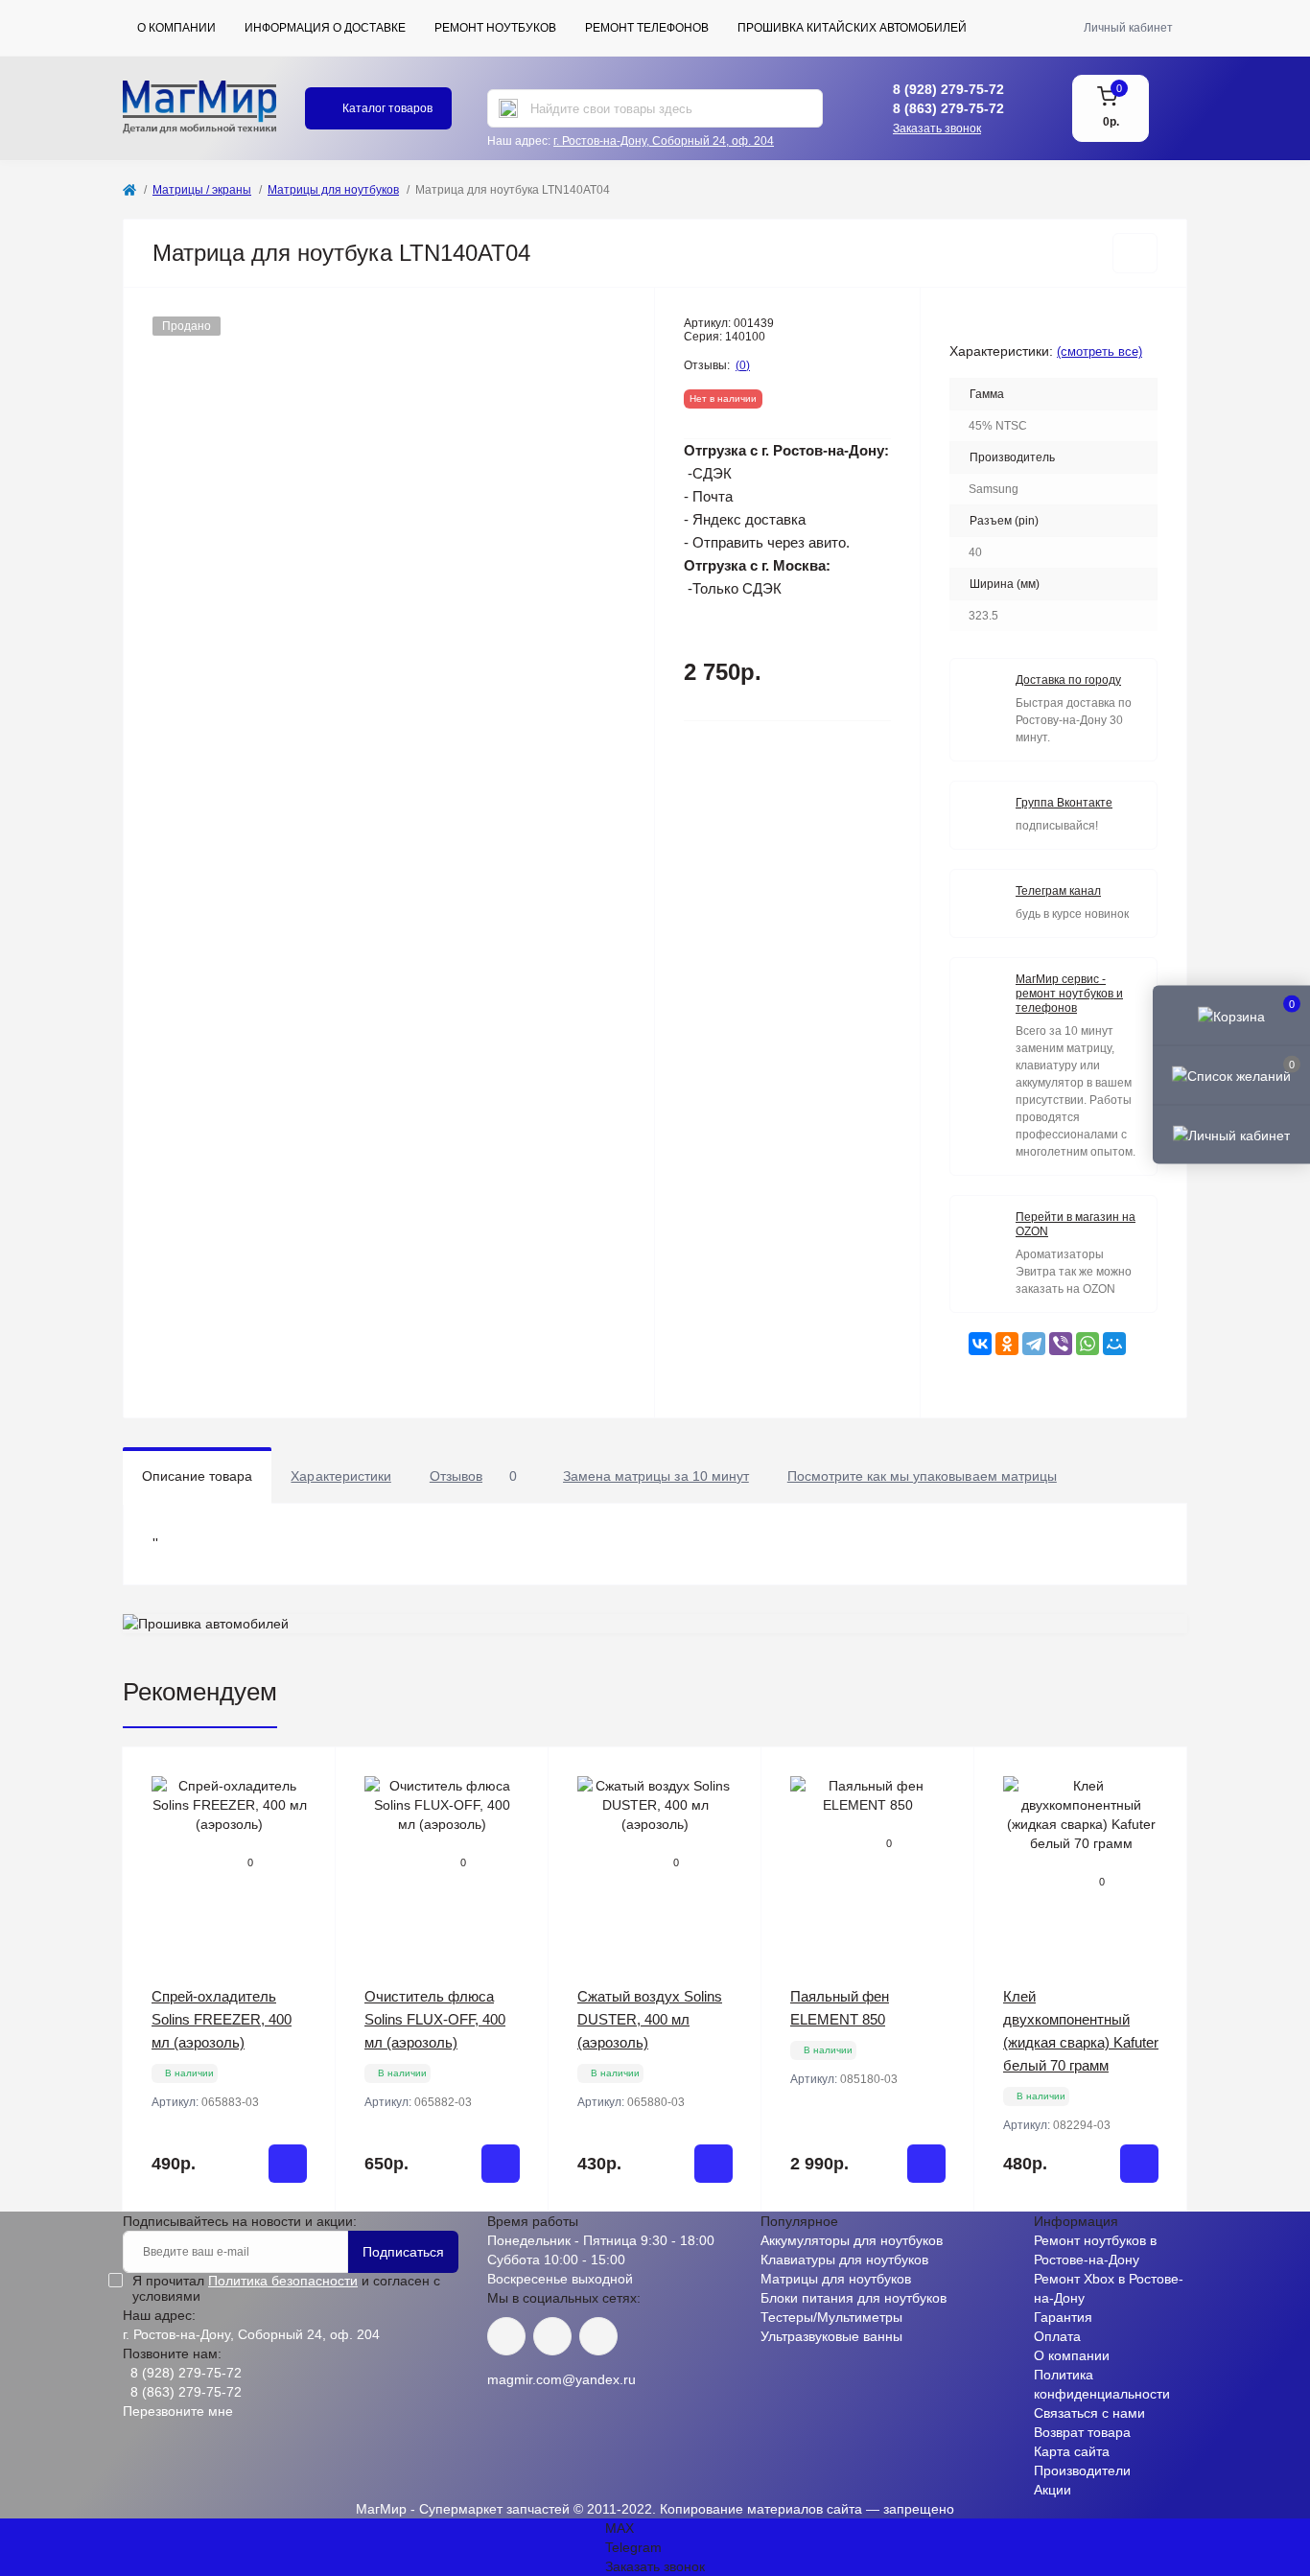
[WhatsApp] (1088, 1344)
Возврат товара (1082, 2432)
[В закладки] (1135, 253)
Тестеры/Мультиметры (831, 2317)
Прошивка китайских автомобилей (852, 28)
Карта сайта (1072, 2451)
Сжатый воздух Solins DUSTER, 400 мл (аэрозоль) (650, 2019)
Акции (1053, 2490)
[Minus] (162, 2240)
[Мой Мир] (1114, 1344)
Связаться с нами (1089, 2413)
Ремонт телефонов (647, 28)
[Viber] (1061, 1344)
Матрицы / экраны (202, 190)
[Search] (508, 108)
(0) (743, 365)
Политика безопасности (283, 2281)
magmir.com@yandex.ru (561, 2379)
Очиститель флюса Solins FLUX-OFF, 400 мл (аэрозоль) (435, 2019)
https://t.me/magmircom (552, 2336)
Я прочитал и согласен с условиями (286, 2288)
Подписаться (403, 2252)
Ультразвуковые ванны (831, 2336)
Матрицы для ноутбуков (333, 190)
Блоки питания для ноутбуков (854, 2298)
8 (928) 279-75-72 (948, 89)
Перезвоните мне (178, 2411)
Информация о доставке (325, 28)
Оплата (1057, 2336)
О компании (176, 28)
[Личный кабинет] (1231, 1135)
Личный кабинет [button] (1128, 28)
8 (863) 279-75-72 (948, 108)
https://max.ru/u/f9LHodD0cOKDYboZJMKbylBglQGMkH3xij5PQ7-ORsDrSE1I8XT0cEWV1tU (598, 2336)
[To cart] (288, 2164)
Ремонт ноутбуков (495, 28)
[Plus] (297, 2240)
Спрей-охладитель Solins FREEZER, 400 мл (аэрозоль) (222, 2019)
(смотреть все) (1099, 351)
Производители (1082, 2471)
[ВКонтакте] (980, 1344)
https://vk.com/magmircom (506, 2336)
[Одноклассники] (1007, 1344)
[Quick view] (307, 1776)
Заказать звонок (937, 129)
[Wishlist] (307, 1813)
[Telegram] (1034, 1344)
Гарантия (1063, 2317)
